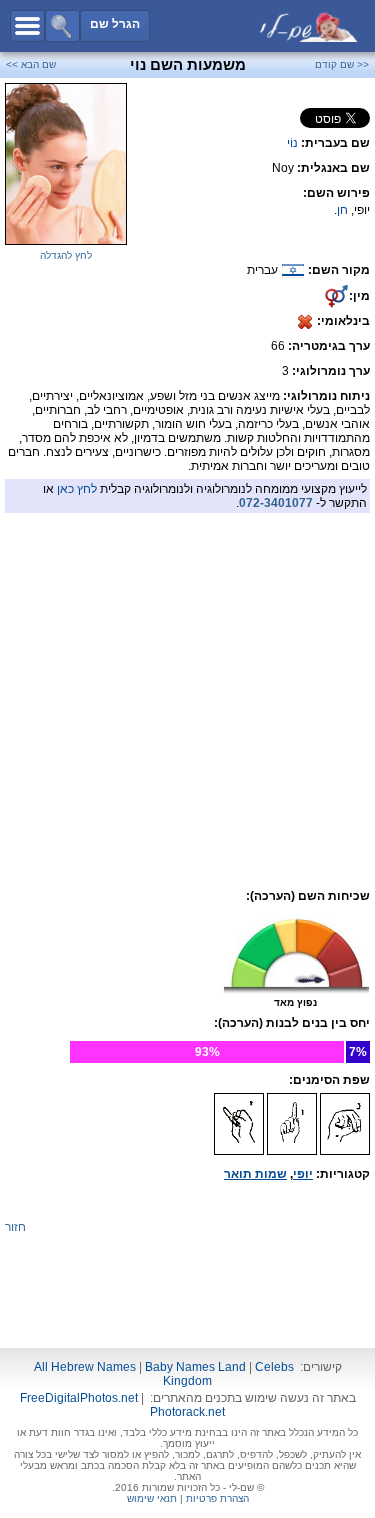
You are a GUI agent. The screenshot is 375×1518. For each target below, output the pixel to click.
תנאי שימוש (152, 1498)
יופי (303, 1174)
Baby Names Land (195, 1367)
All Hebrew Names (85, 1367)
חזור (15, 1227)
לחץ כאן (77, 489)
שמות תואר (255, 1174)
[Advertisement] (188, 654)
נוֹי (292, 143)
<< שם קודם (342, 64)
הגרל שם (115, 24)
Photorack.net (187, 1412)
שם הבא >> (31, 64)
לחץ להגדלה (66, 255)
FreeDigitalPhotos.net (79, 1398)
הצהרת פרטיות (217, 1498)
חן (342, 210)
